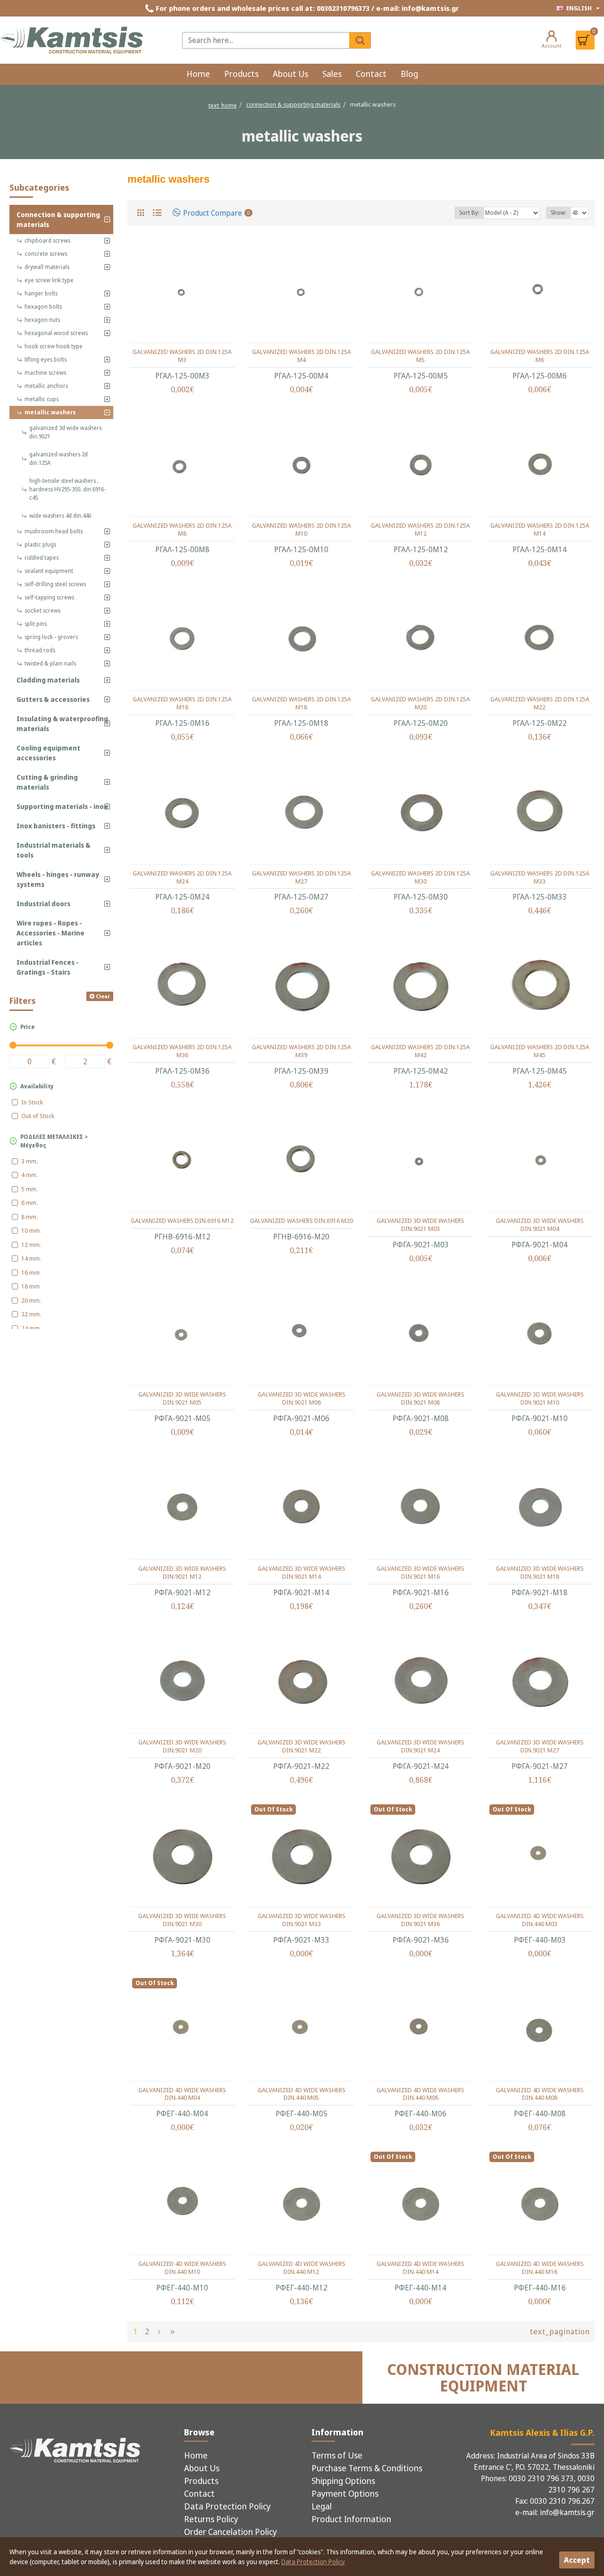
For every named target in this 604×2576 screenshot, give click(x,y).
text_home (223, 105)
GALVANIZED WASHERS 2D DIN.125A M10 (302, 530)
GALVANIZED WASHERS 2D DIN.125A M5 (420, 356)
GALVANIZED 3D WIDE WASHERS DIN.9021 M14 (302, 1573)
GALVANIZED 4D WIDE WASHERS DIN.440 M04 (182, 2094)
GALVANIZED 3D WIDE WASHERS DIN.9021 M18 (540, 1573)
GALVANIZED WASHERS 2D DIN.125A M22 (540, 703)
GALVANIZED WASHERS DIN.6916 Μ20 (302, 1221)
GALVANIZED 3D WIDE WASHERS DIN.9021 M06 (302, 1398)
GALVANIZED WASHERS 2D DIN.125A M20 (420, 703)
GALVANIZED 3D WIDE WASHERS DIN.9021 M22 (302, 1746)
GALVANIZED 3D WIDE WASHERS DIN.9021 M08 (420, 1398)
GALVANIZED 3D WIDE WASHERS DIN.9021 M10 (540, 1398)
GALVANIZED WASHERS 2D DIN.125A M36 (182, 1051)
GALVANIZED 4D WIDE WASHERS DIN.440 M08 (540, 2094)
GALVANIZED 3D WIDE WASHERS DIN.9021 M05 (182, 1398)
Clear (103, 996)
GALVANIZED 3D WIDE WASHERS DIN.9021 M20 (182, 1746)
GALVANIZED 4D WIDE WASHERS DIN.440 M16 (540, 2268)
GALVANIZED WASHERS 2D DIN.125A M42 (420, 1051)
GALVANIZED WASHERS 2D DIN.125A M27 (302, 877)
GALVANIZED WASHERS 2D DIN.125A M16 (182, 703)
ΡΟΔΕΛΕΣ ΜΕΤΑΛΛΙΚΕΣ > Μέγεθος (54, 1141)
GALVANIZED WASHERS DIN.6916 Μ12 (182, 1221)
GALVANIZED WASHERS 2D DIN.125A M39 (302, 1051)
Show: (558, 213)
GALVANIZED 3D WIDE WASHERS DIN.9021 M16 (420, 1573)
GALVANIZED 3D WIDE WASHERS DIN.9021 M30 (182, 1920)
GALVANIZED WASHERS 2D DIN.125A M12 (420, 530)
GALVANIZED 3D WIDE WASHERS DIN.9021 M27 (540, 1746)
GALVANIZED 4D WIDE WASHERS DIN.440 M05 (302, 2094)
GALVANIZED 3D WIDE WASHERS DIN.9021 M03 (420, 1225)
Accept (577, 2560)
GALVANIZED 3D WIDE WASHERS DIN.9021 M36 (420, 1920)
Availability (37, 1086)
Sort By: (469, 213)
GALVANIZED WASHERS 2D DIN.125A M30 (420, 877)
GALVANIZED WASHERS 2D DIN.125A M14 (540, 530)
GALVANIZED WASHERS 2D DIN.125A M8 (182, 530)
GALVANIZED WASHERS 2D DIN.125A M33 (540, 877)
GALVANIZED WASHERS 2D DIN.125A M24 (182, 877)
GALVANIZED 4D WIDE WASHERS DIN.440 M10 (182, 2268)
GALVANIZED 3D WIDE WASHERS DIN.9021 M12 (182, 1573)
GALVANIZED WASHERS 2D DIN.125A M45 (540, 1051)
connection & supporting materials (294, 104)
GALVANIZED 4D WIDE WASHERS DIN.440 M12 (302, 2268)
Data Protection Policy (313, 2562)
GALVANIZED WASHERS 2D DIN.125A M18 (302, 703)
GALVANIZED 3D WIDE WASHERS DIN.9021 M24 (420, 1746)
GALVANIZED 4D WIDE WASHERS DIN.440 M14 (420, 2268)
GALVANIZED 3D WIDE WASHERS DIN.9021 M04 (540, 1225)
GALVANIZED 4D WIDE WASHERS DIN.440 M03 (540, 1920)
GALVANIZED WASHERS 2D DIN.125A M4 (302, 356)
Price (28, 1027)
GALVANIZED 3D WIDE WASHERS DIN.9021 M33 (302, 1920)
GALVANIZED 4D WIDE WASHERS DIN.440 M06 (420, 2094)
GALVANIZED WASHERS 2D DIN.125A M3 (182, 356)
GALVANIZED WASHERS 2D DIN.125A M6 (540, 356)
